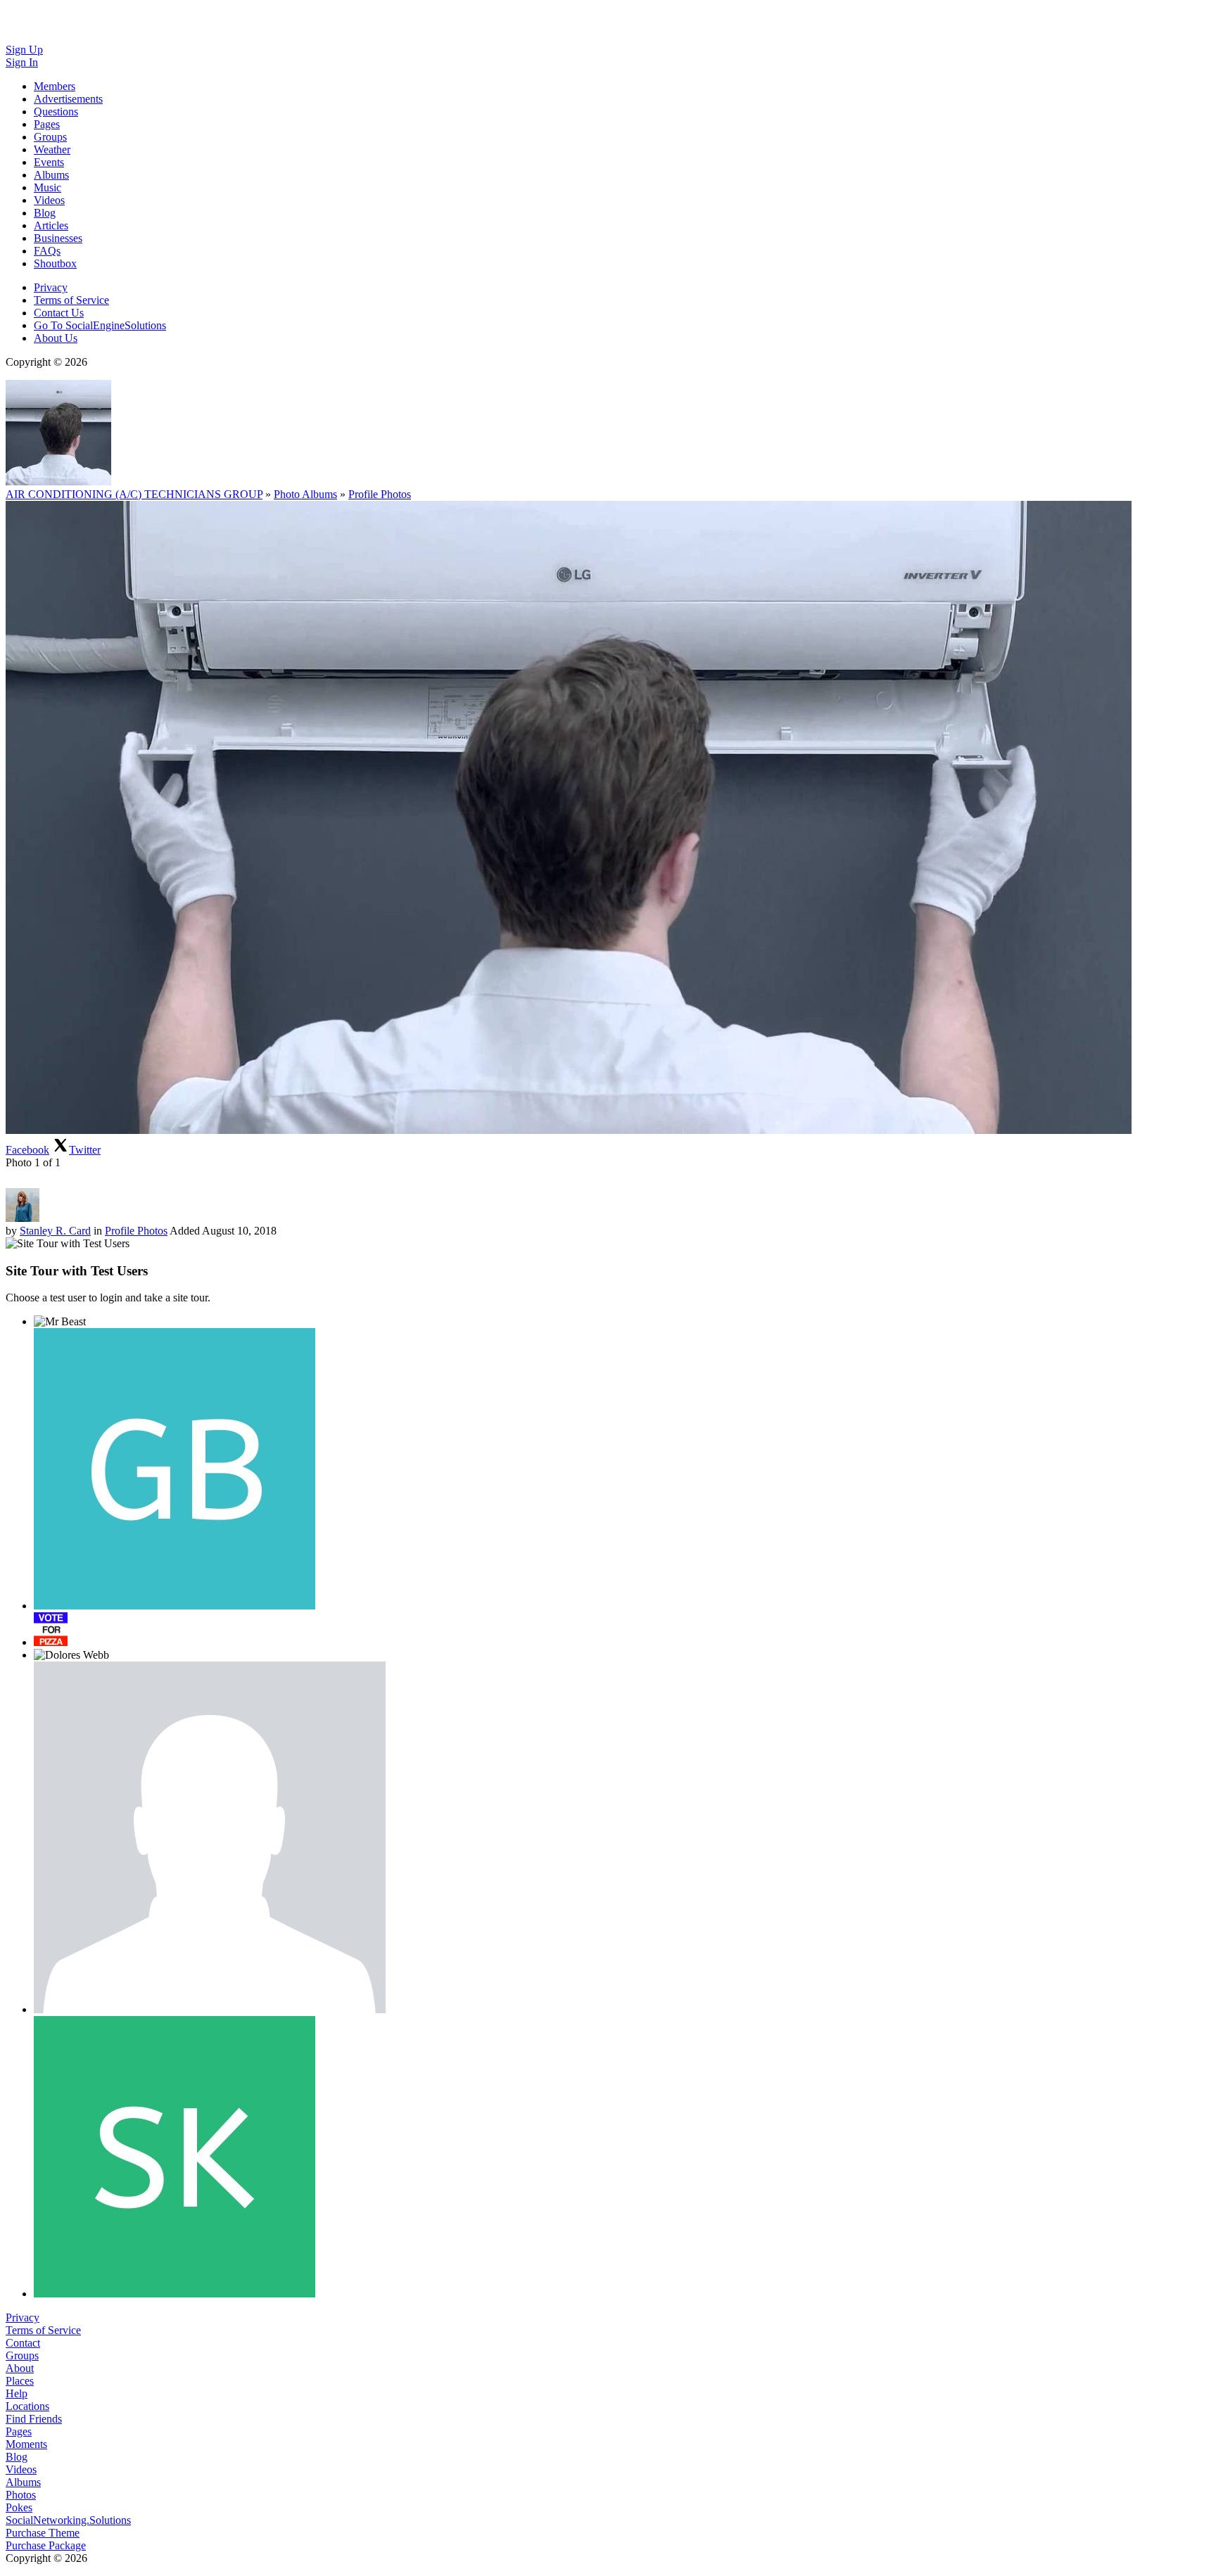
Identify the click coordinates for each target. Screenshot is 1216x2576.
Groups (22, 2355)
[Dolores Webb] (71, 1655)
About (20, 2368)
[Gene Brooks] (175, 1469)
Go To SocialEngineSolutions (100, 325)
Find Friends (34, 2419)
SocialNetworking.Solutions (68, 2520)
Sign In (22, 62)
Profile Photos (380, 494)
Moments (26, 2444)
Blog (17, 2457)
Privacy (51, 287)
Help (17, 2393)
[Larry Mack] (210, 1837)
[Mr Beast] (60, 1322)
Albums (23, 2482)
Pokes (19, 2507)
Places (20, 2381)
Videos (21, 2469)
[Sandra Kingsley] (175, 2157)
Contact (23, 2343)
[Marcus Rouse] (51, 1629)
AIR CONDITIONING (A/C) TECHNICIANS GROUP (134, 494)
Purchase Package (46, 2545)
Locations (27, 2406)
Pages (19, 2431)
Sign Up (24, 50)
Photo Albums (305, 494)
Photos (21, 2495)
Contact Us (59, 313)
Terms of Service (71, 300)
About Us (56, 338)
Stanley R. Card (55, 1231)
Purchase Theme (43, 2533)
